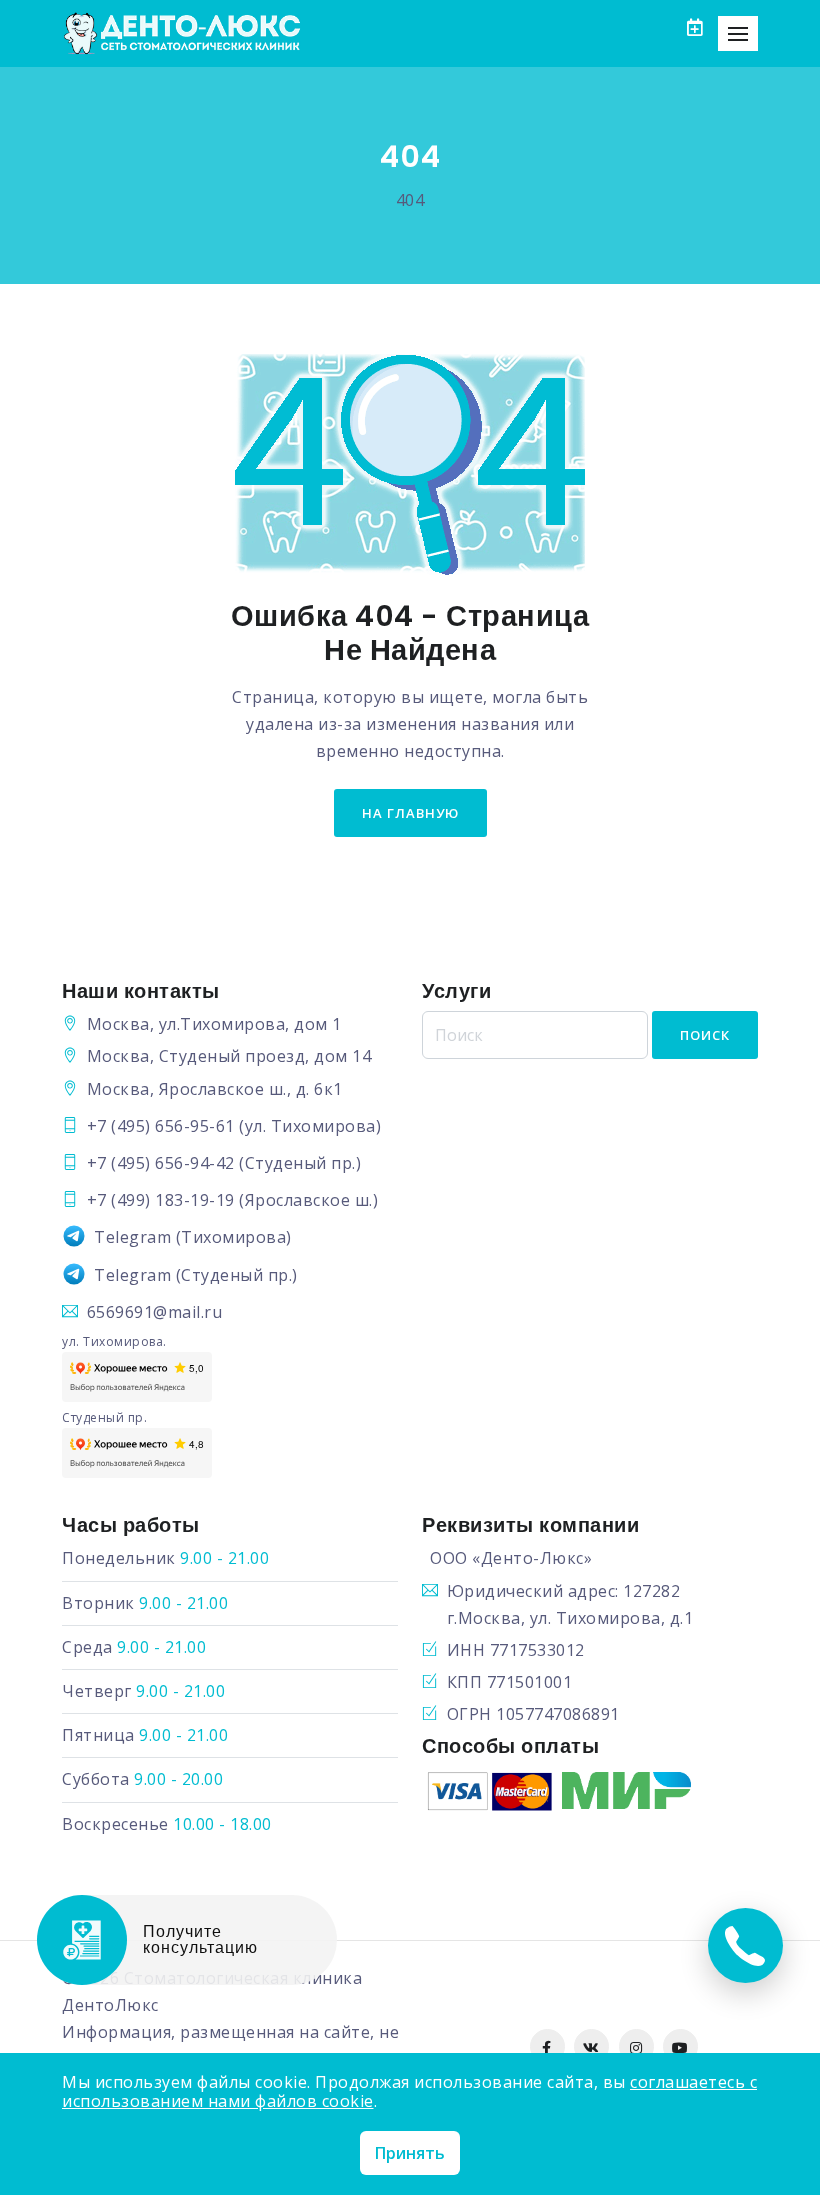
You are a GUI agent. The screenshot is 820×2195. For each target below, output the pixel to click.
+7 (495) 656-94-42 (161, 1163)
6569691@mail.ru (155, 1312)
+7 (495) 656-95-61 (161, 1126)
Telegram (132, 1237)
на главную (410, 813)
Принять (410, 2153)
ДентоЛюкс (110, 2005)
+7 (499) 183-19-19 (161, 1200)
